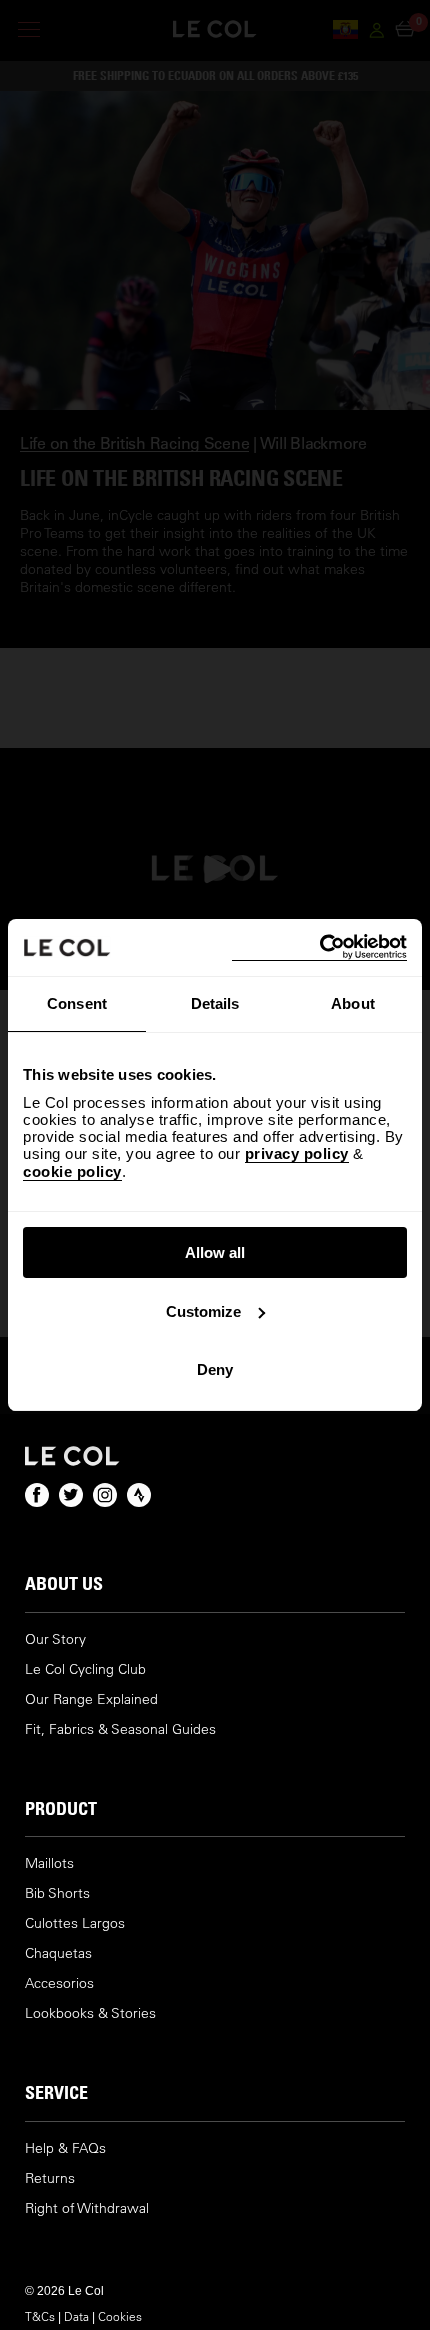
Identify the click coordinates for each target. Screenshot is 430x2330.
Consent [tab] (77, 1003)
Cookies (120, 2316)
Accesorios (59, 1983)
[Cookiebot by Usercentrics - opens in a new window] (319, 947)
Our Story (55, 1639)
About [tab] (353, 1003)
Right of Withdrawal (87, 2208)
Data (76, 2316)
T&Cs (40, 2316)
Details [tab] (215, 1003)
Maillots (49, 1863)
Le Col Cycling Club (85, 1669)
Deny (215, 1369)
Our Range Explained (91, 1699)
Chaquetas (58, 1953)
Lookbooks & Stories (90, 2013)
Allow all (215, 1252)
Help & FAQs (65, 2148)
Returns (50, 2178)
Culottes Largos (75, 1923)
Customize (203, 1311)
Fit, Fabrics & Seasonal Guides (120, 1729)
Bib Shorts (57, 1893)
